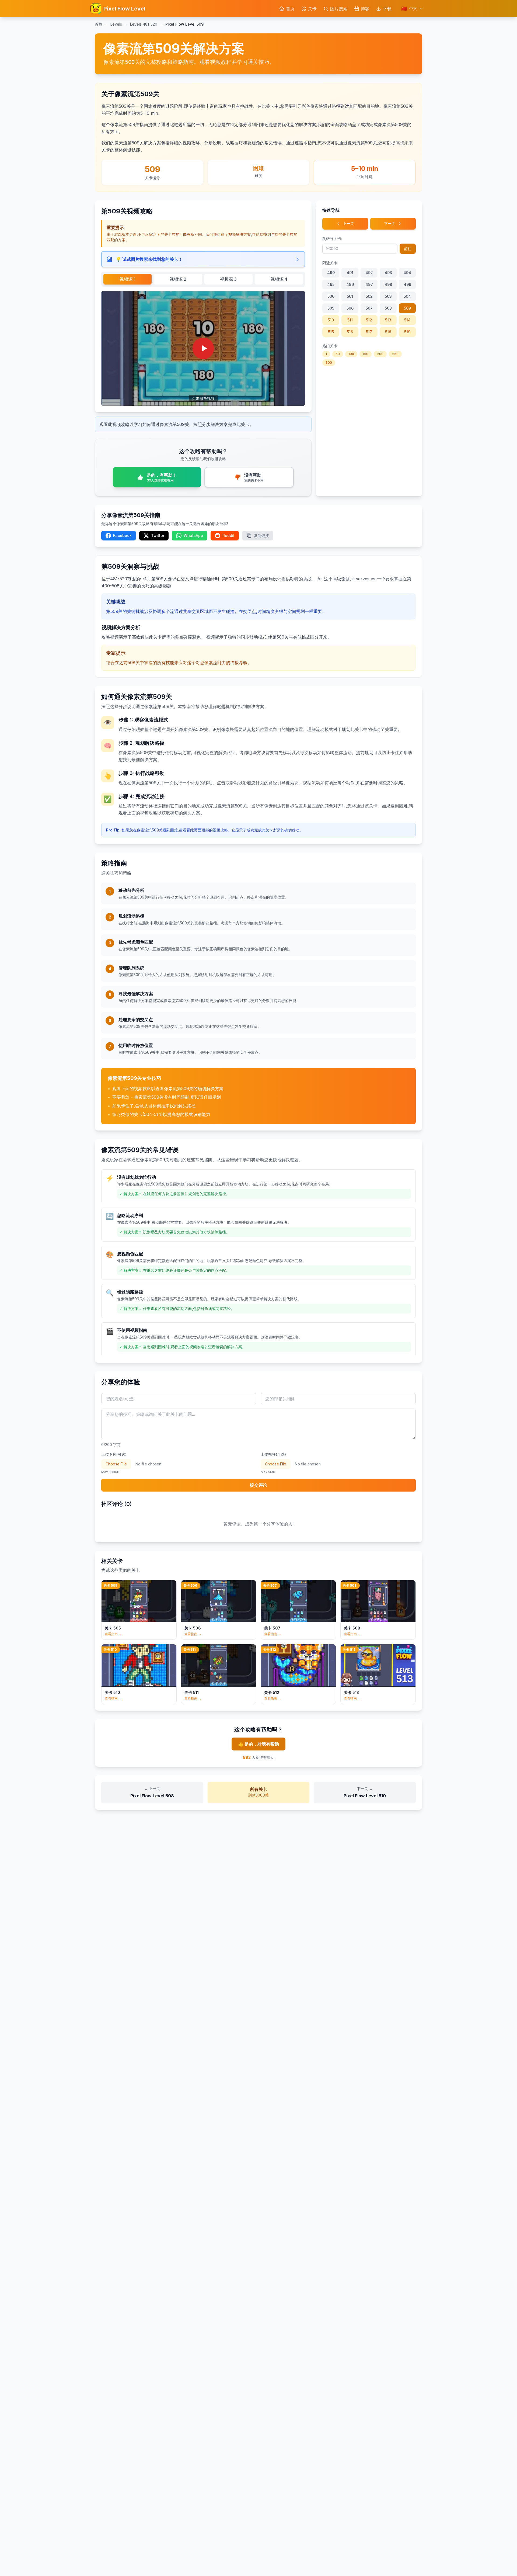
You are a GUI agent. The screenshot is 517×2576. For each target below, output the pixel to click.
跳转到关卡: (332, 239)
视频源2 (178, 279)
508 (388, 308)
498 (388, 284)
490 (331, 273)
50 (338, 354)
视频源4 (279, 279)
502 (369, 296)
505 (331, 308)
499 (407, 284)
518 (388, 332)
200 (380, 354)
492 (369, 273)
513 (388, 320)
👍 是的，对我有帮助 (258, 1744)
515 (331, 332)
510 (331, 320)
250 (395, 354)
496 (350, 284)
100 (351, 354)
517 (369, 332)
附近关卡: (330, 263)
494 (407, 273)
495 (331, 284)
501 (350, 296)
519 (407, 332)
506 (350, 308)
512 (369, 320)
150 (366, 354)
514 (407, 320)
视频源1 (127, 279)
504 (407, 296)
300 (329, 363)
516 (350, 332)
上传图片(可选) (114, 1454)
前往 (408, 249)
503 (388, 296)
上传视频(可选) (273, 1454)
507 (369, 308)
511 (350, 320)
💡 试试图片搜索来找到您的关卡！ (149, 259)
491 (350, 273)
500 (331, 296)
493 (388, 273)
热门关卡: (330, 346)
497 (369, 284)
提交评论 (258, 1485)
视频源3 (228, 279)
